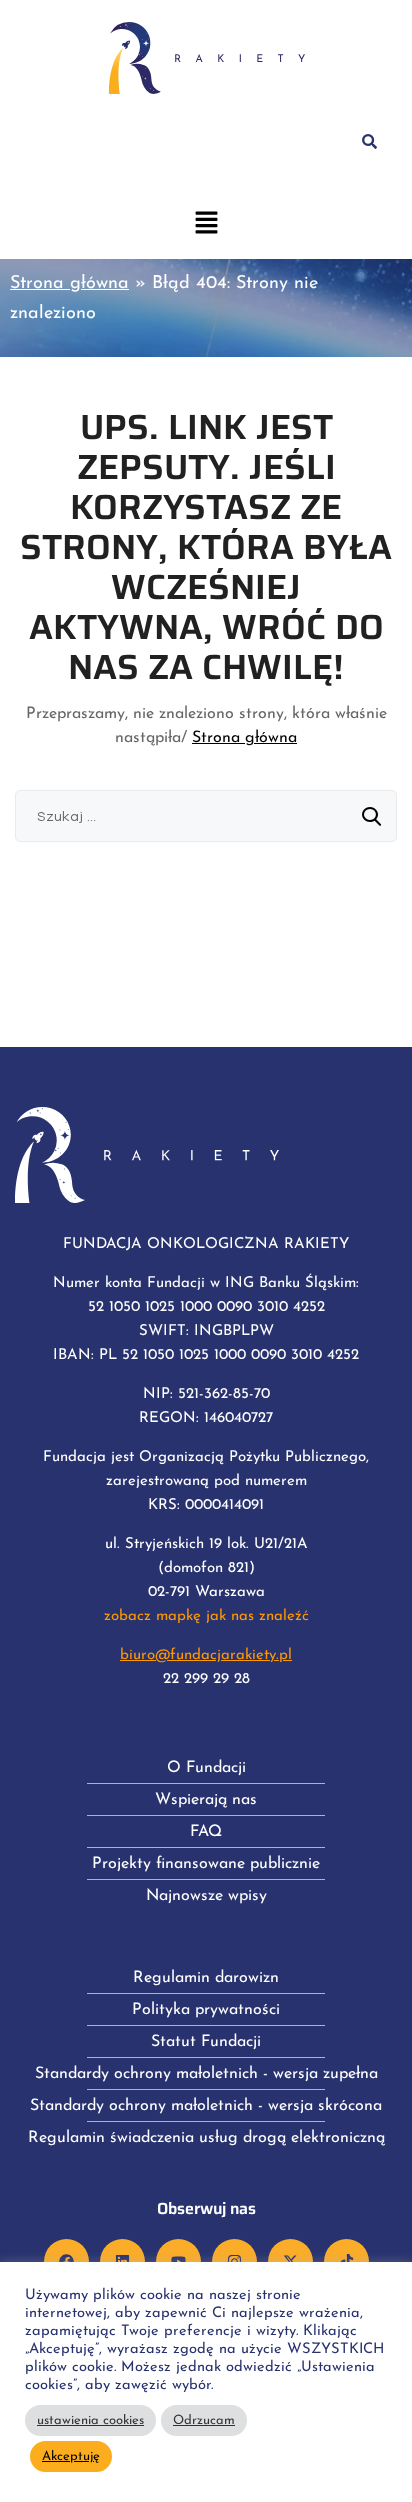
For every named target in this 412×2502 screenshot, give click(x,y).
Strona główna (69, 284)
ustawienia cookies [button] (90, 2420)
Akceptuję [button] (71, 2456)
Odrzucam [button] (204, 2420)
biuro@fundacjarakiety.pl (206, 1655)
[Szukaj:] (206, 817)
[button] (206, 226)
